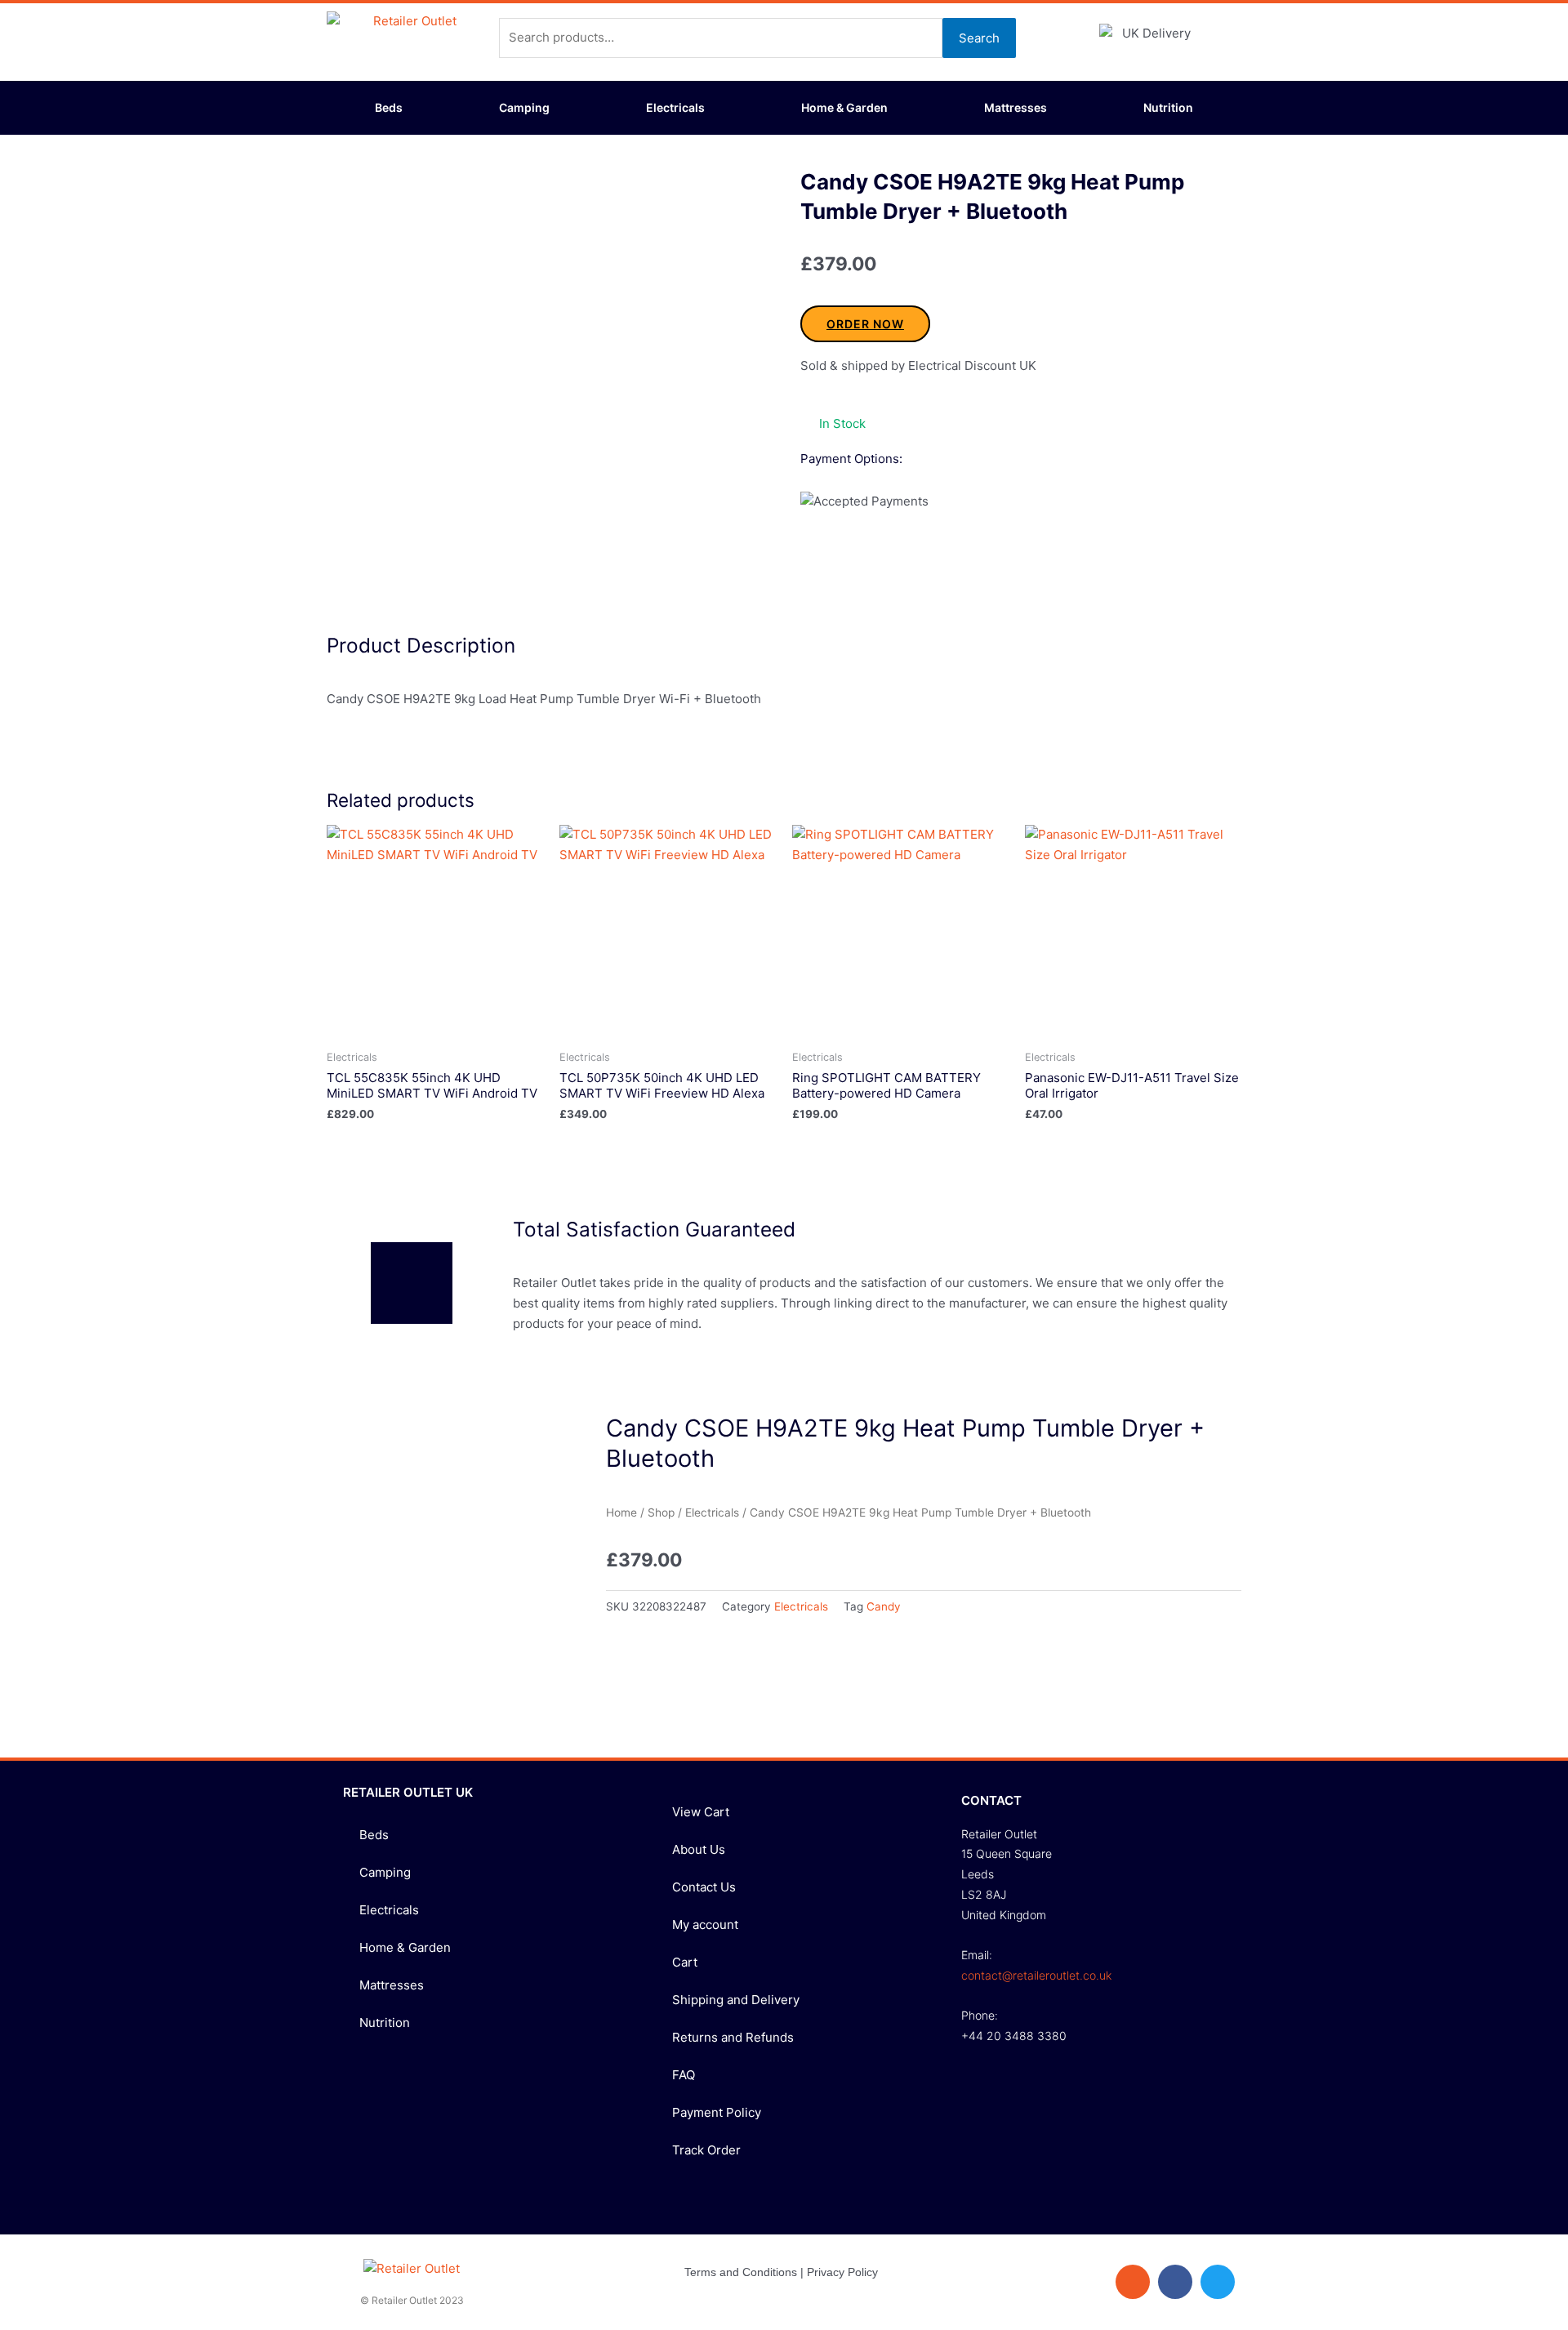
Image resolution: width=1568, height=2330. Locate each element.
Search (979, 38)
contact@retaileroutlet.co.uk (1036, 1975)
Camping (524, 107)
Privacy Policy (842, 2272)
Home (621, 1512)
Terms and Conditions (741, 2272)
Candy (884, 1606)
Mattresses (1016, 107)
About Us (699, 1849)
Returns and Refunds (733, 2037)
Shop (661, 1512)
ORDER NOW (865, 324)
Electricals (675, 107)
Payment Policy (717, 2112)
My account (705, 1925)
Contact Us (704, 1887)
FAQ (684, 2075)
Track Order (706, 2150)
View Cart (701, 1812)
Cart (685, 1962)
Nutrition (1168, 107)
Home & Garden (844, 107)
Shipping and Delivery (736, 2000)
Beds (389, 107)
